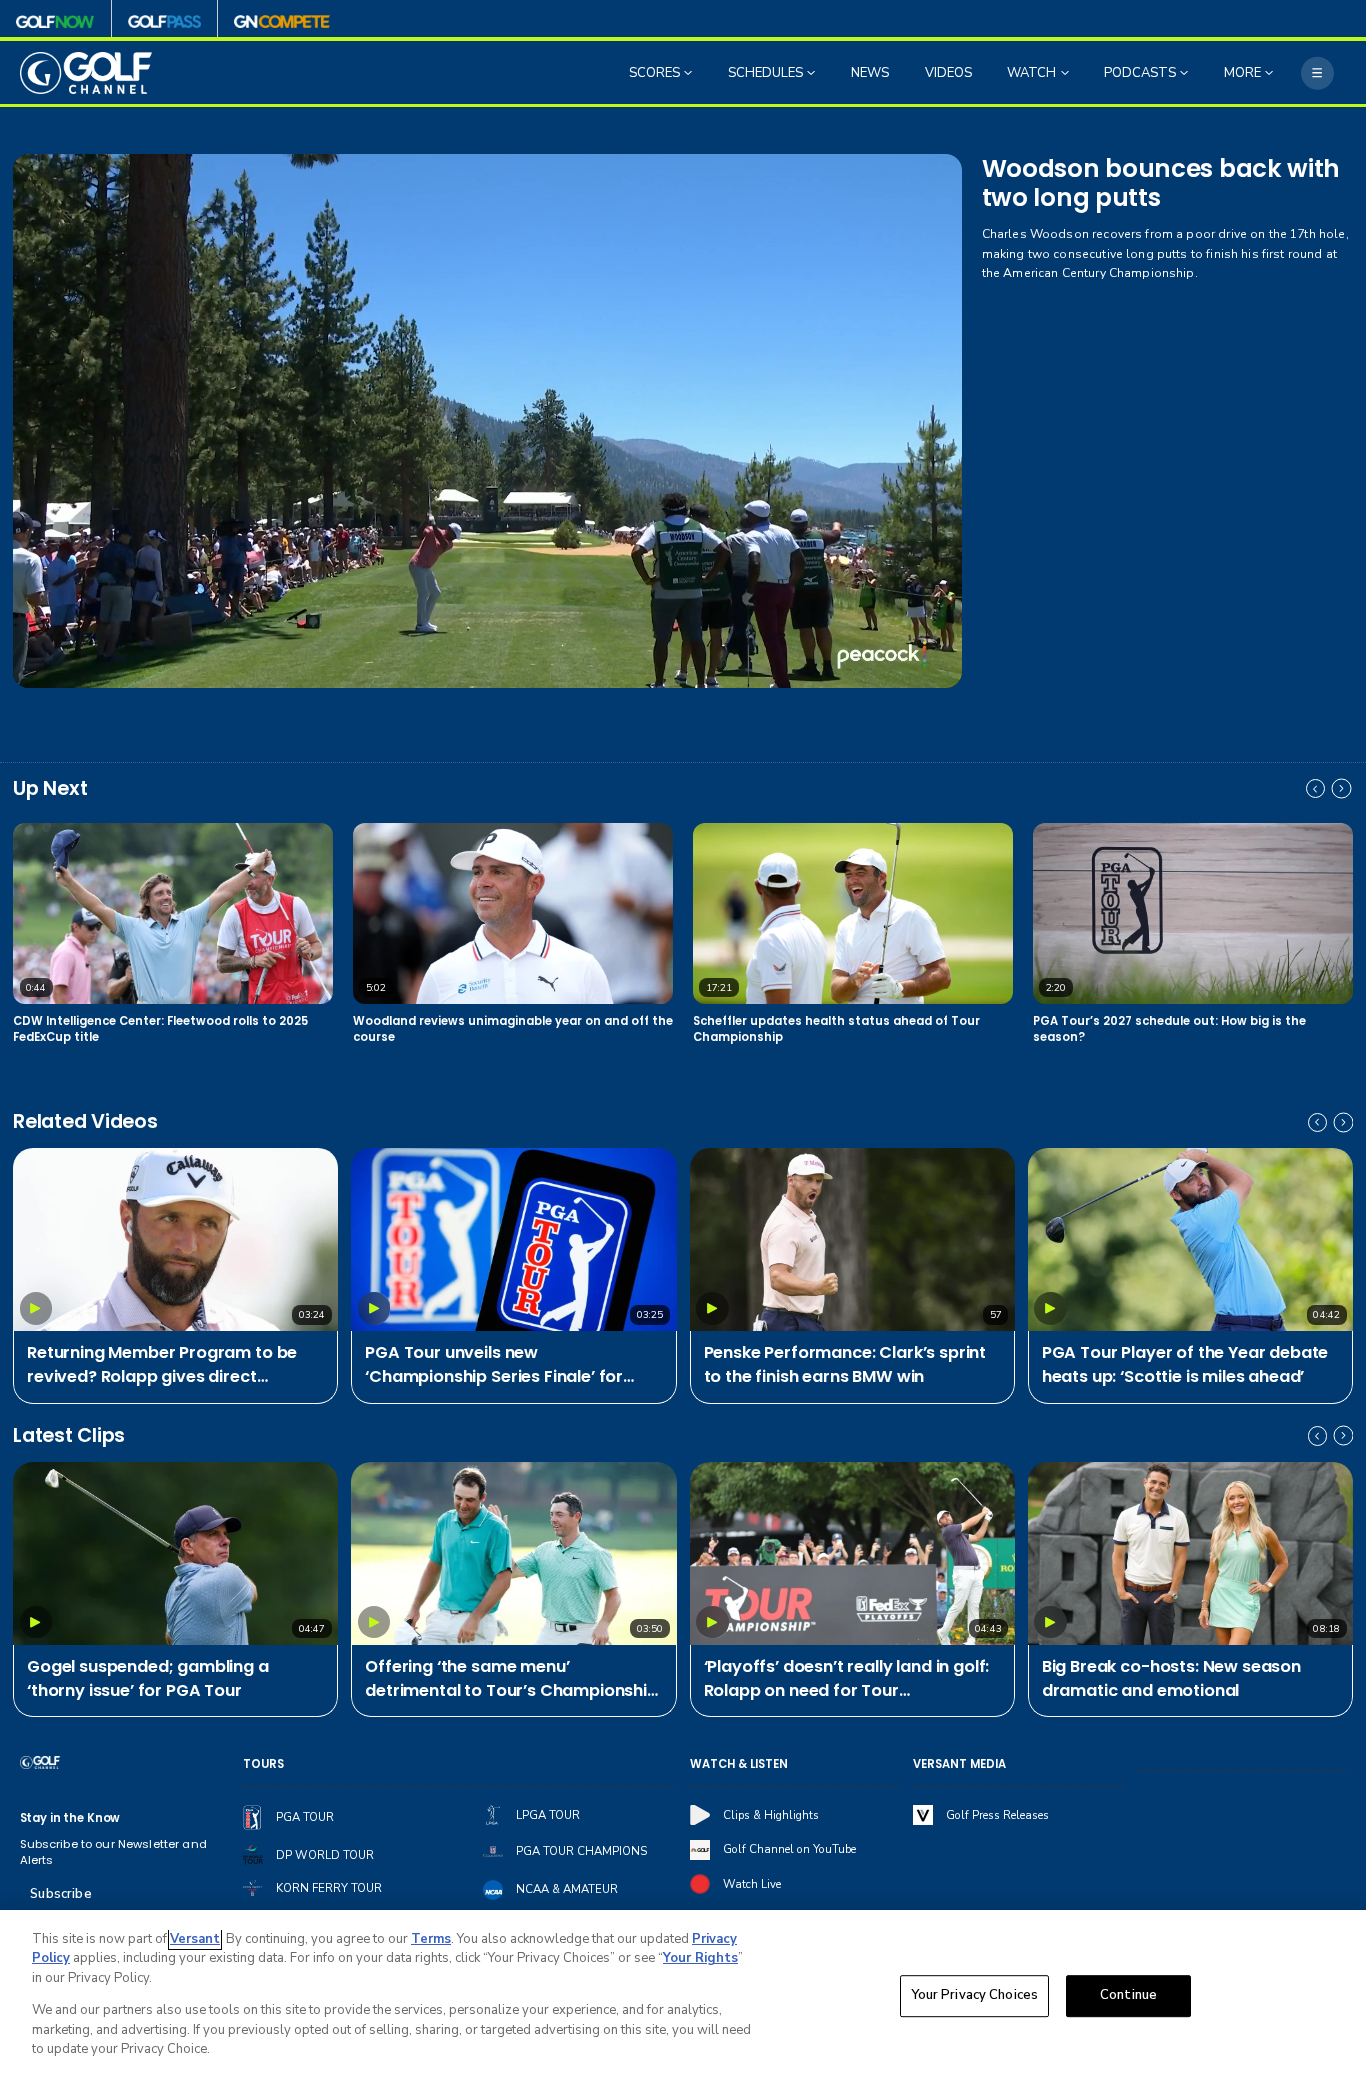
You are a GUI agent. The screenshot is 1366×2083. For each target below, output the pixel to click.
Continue (1128, 1996)
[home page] (86, 72)
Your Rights (700, 1958)
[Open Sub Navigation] (690, 73)
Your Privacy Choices (975, 1996)
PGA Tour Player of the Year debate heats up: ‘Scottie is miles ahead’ (1185, 1364)
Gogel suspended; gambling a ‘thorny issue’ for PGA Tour (148, 1678)
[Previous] (1316, 789)
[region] (683, 1996)
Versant (195, 1939)
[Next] (1342, 789)
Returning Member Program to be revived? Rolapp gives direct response (162, 1365)
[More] (1317, 73)
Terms (431, 1939)
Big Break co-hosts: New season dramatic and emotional (1171, 1678)
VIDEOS (948, 73)
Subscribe (60, 1894)
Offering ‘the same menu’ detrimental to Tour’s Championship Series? (511, 1679)
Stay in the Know (70, 1818)
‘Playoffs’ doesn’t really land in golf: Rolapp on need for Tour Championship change (847, 1679)
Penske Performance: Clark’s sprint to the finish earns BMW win (845, 1364)
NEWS (870, 73)
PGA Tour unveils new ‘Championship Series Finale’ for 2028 (494, 1365)
